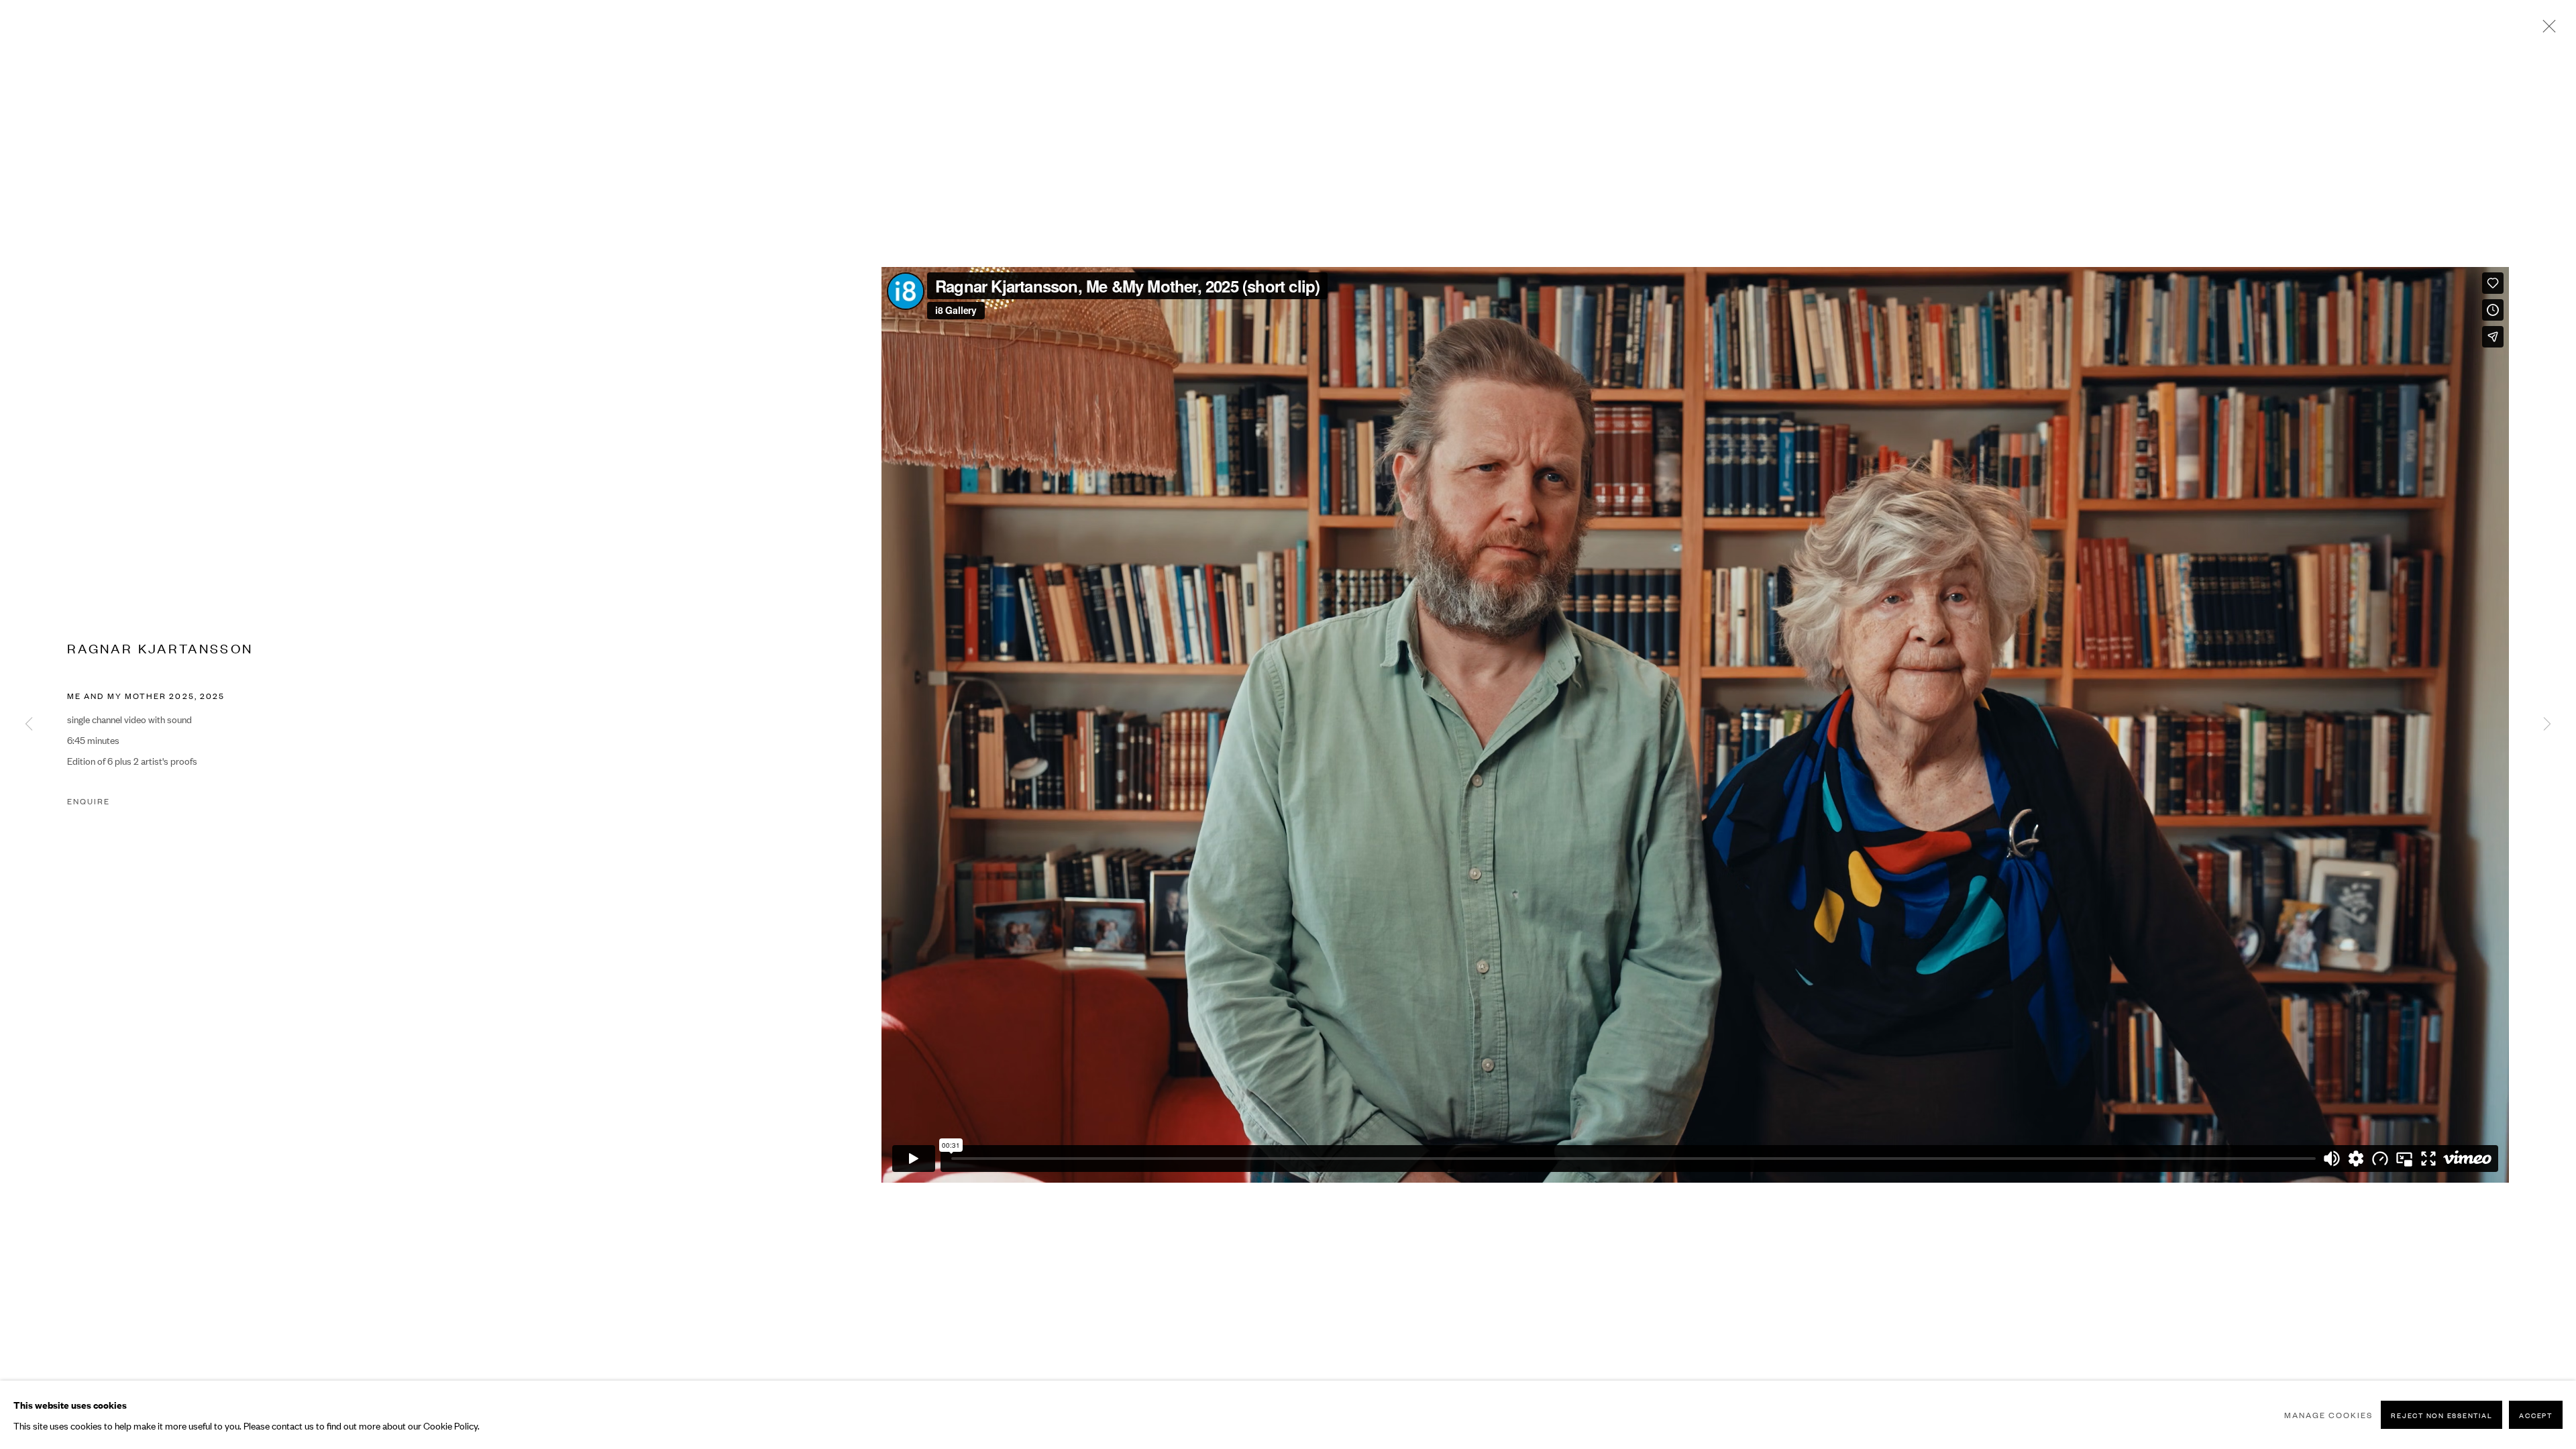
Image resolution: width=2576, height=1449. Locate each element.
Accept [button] (2536, 1415)
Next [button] (2547, 724)
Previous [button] (29, 724)
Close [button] (2546, 30)
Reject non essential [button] (2441, 1415)
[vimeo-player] (1695, 725)
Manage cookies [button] (2328, 1415)
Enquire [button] (89, 801)
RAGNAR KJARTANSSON (160, 648)
